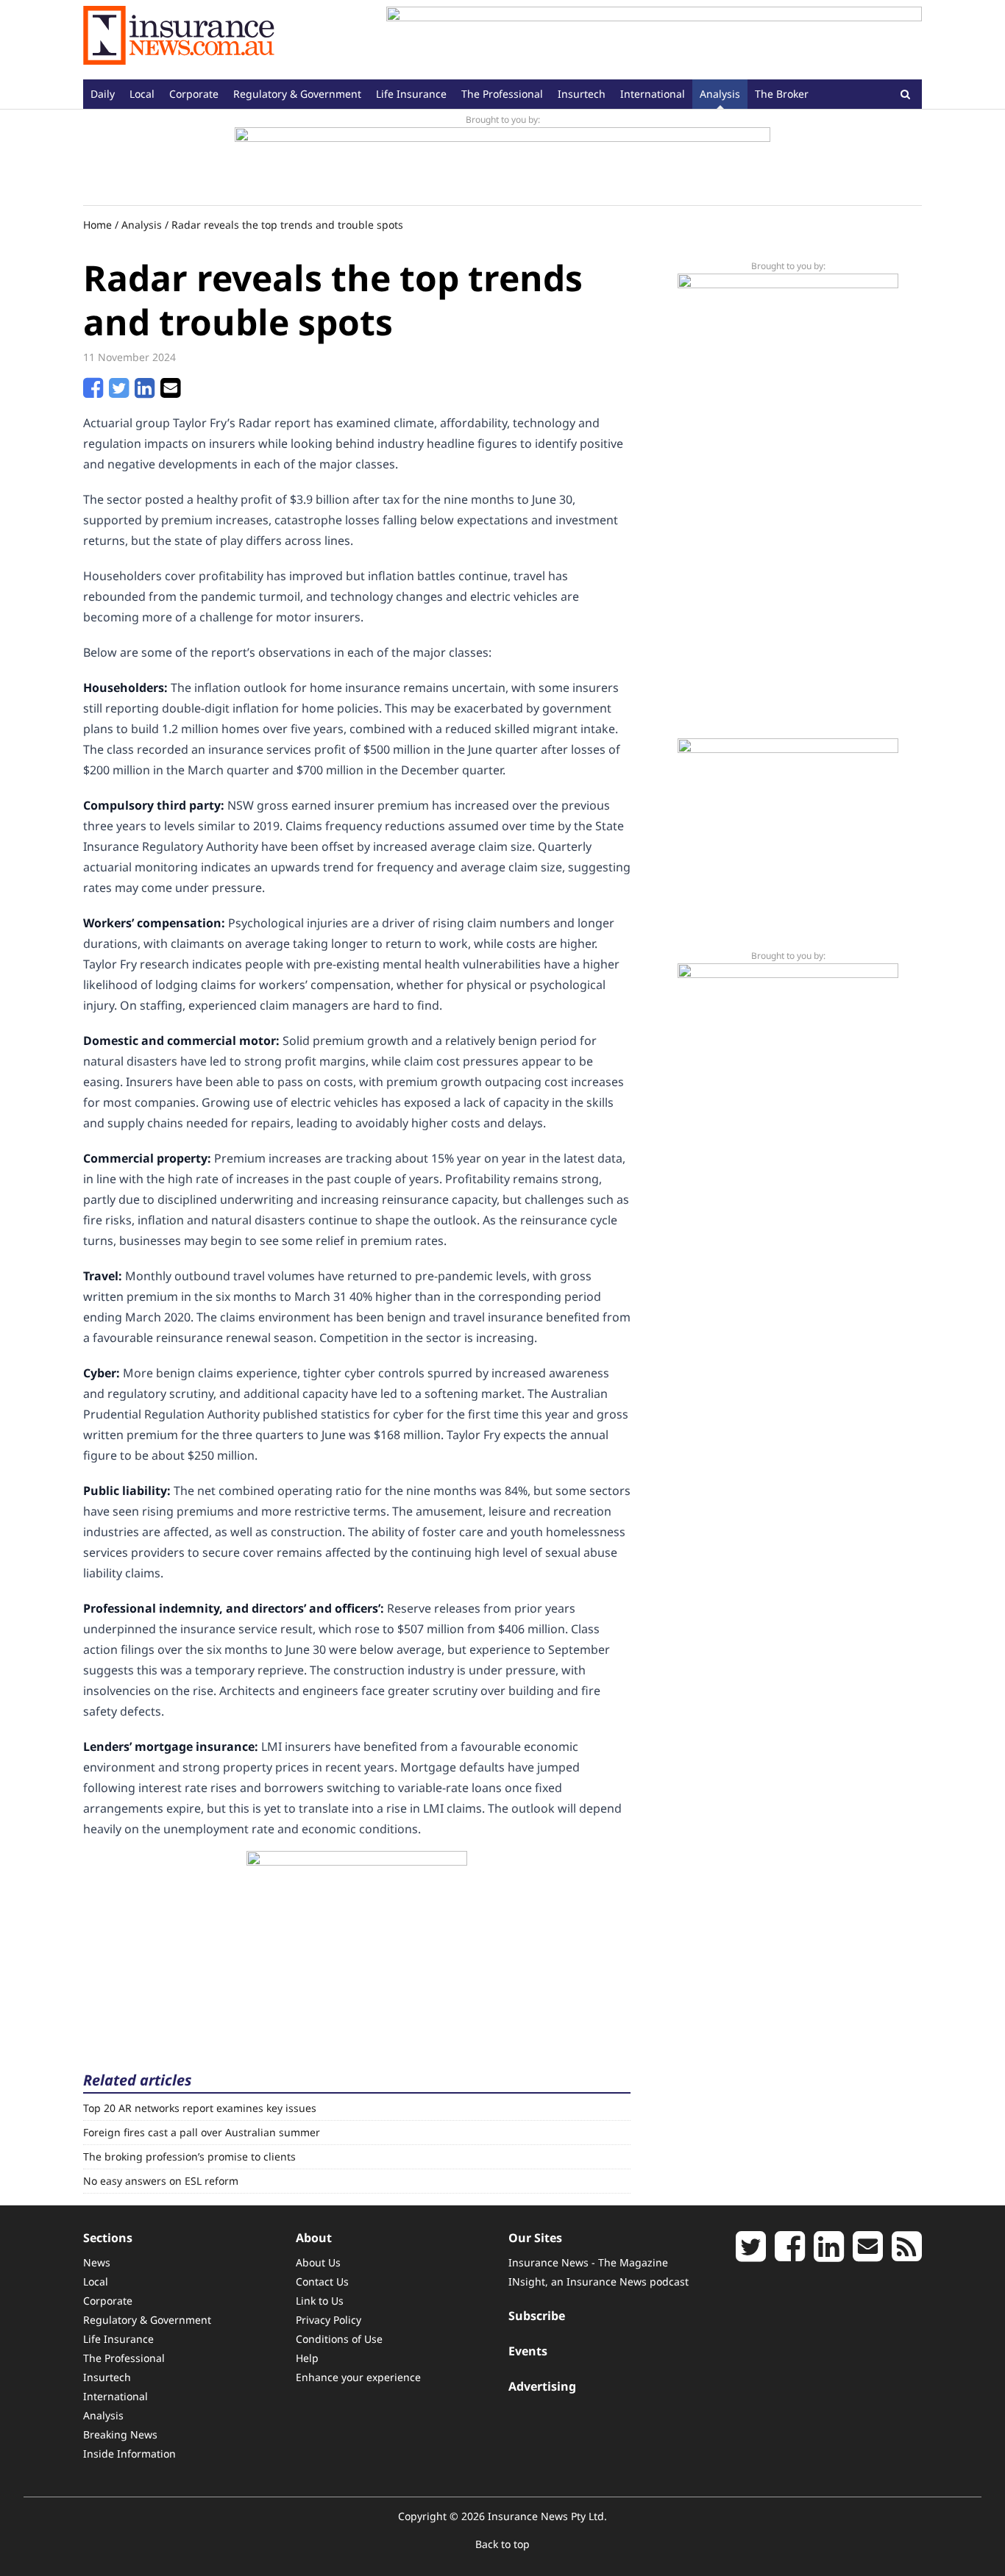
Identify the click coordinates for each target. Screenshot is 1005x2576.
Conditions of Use (339, 2339)
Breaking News (120, 2434)
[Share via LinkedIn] (145, 392)
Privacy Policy (329, 2320)
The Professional (502, 94)
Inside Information (129, 2454)
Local (142, 94)
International (653, 94)
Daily (103, 94)
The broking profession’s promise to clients (189, 2156)
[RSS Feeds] (907, 2255)
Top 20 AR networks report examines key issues (200, 2108)
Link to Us (320, 2301)
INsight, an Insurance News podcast (599, 2281)
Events (528, 2351)
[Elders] (357, 1943)
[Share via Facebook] (93, 392)
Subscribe (537, 2316)
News (97, 2262)
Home (97, 225)
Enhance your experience (358, 2377)
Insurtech (582, 94)
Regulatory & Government (297, 94)
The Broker (782, 94)
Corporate (194, 94)
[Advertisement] (654, 40)
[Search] (905, 94)
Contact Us (322, 2281)
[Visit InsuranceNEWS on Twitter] (751, 2255)
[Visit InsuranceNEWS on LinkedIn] (829, 2255)
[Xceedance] (502, 160)
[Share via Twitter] (119, 392)
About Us (318, 2262)
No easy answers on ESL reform (161, 2181)
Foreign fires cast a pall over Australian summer (202, 2132)
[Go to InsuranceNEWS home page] (179, 40)
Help (307, 2358)
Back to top (502, 2544)
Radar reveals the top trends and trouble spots (287, 225)
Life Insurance (411, 94)
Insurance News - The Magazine (588, 2262)
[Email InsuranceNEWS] (868, 2255)
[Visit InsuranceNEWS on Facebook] (790, 2255)
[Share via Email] (170, 392)
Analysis (720, 94)
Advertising (542, 2386)
